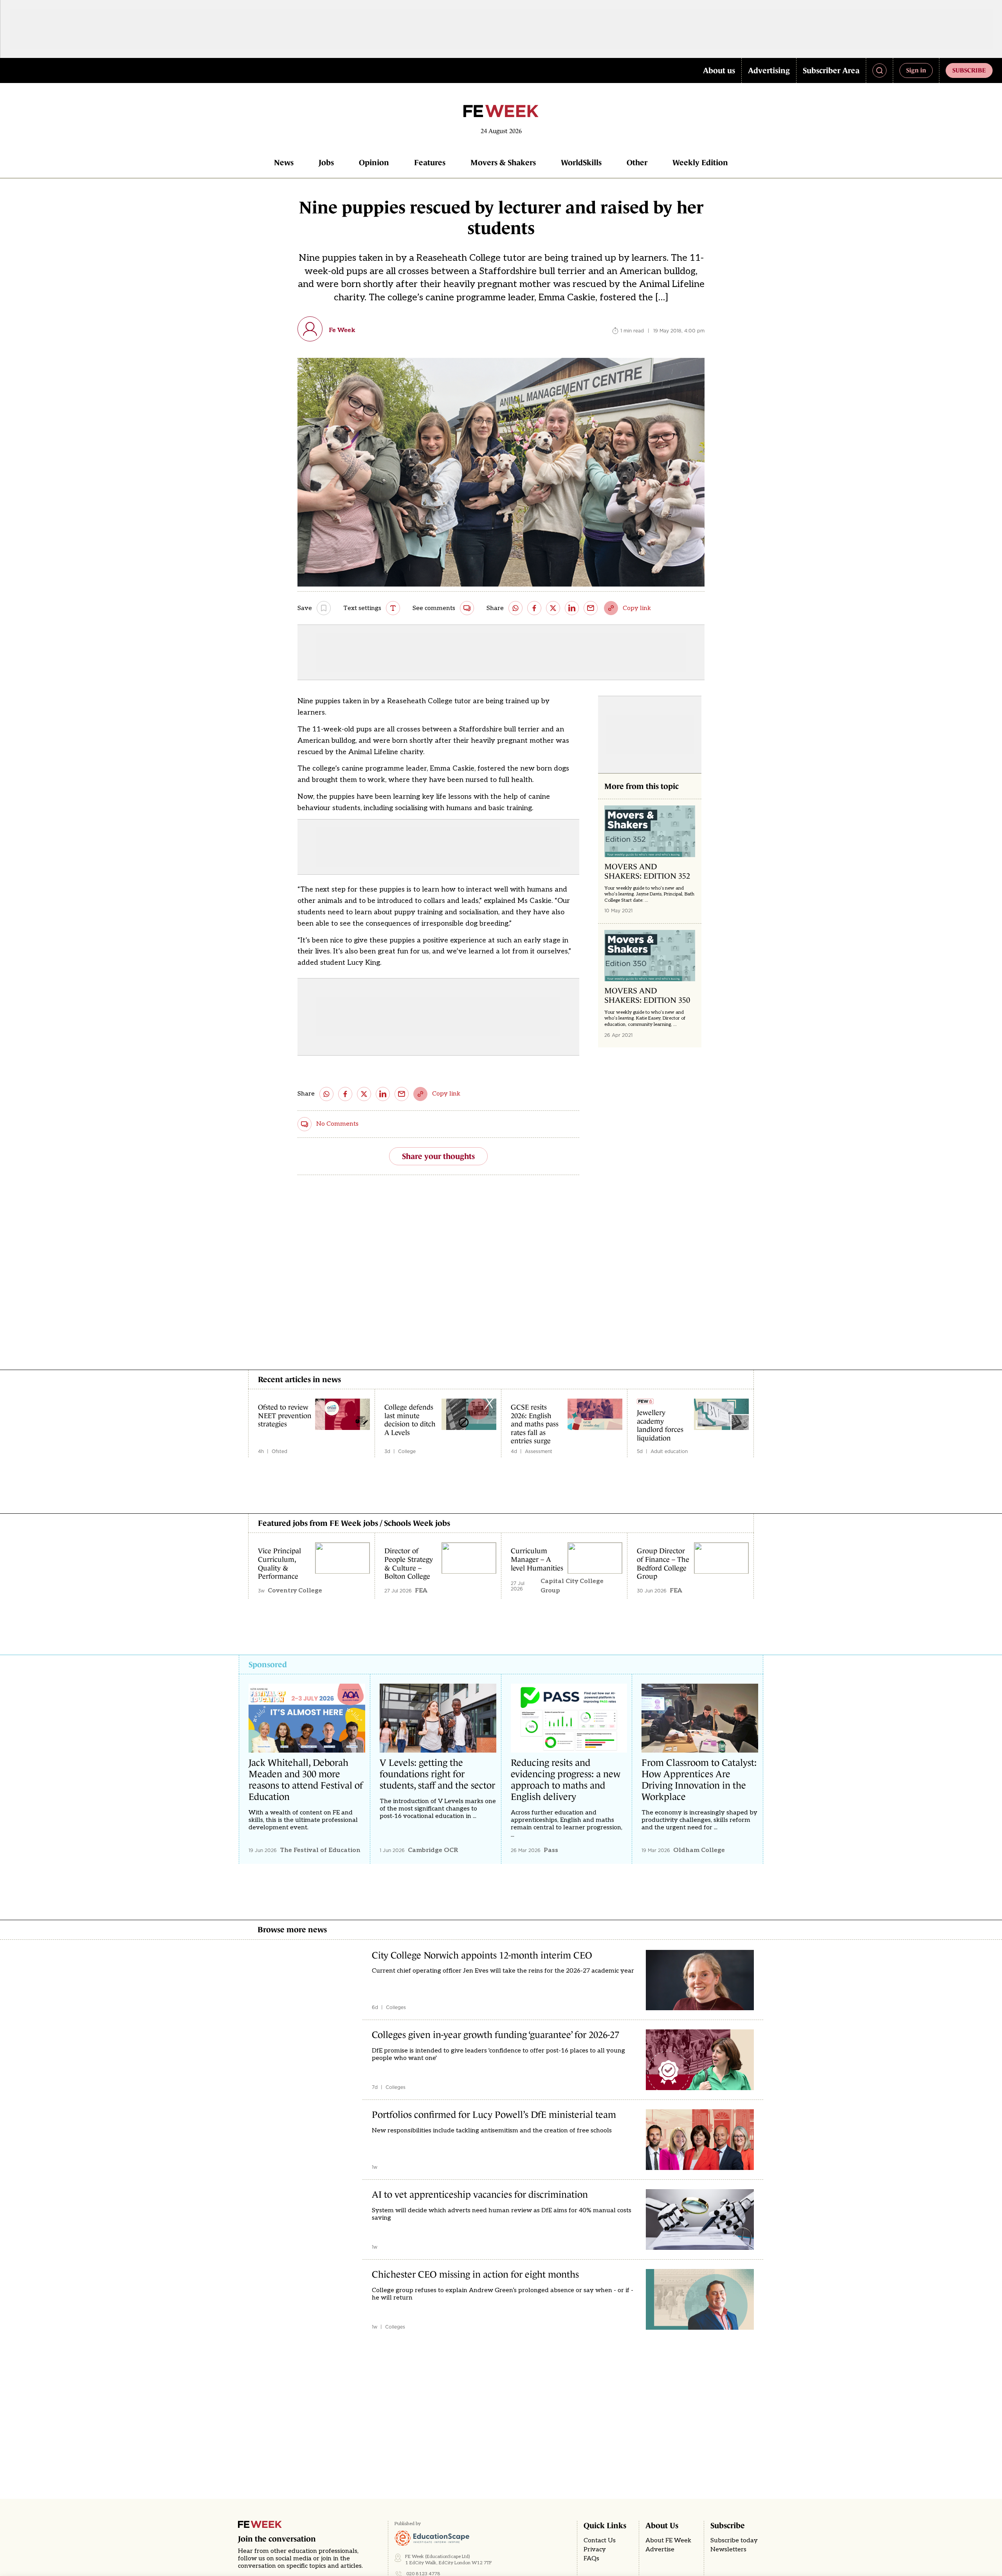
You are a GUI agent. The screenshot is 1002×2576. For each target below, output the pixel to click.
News (284, 162)
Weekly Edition (700, 162)
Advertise (660, 2550)
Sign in (916, 70)
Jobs (326, 162)
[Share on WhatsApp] (515, 608)
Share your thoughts (438, 1156)
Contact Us (600, 2541)
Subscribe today (734, 2541)
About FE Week (668, 2541)
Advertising (769, 70)
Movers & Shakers (503, 162)
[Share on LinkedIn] (572, 608)
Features (430, 162)
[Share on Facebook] (534, 608)
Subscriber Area (831, 70)
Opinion (374, 162)
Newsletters (728, 2550)
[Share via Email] (591, 608)
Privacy (595, 2550)
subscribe (969, 70)
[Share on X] (553, 608)
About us (719, 70)
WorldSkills (581, 162)
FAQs (591, 2559)
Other (637, 162)
